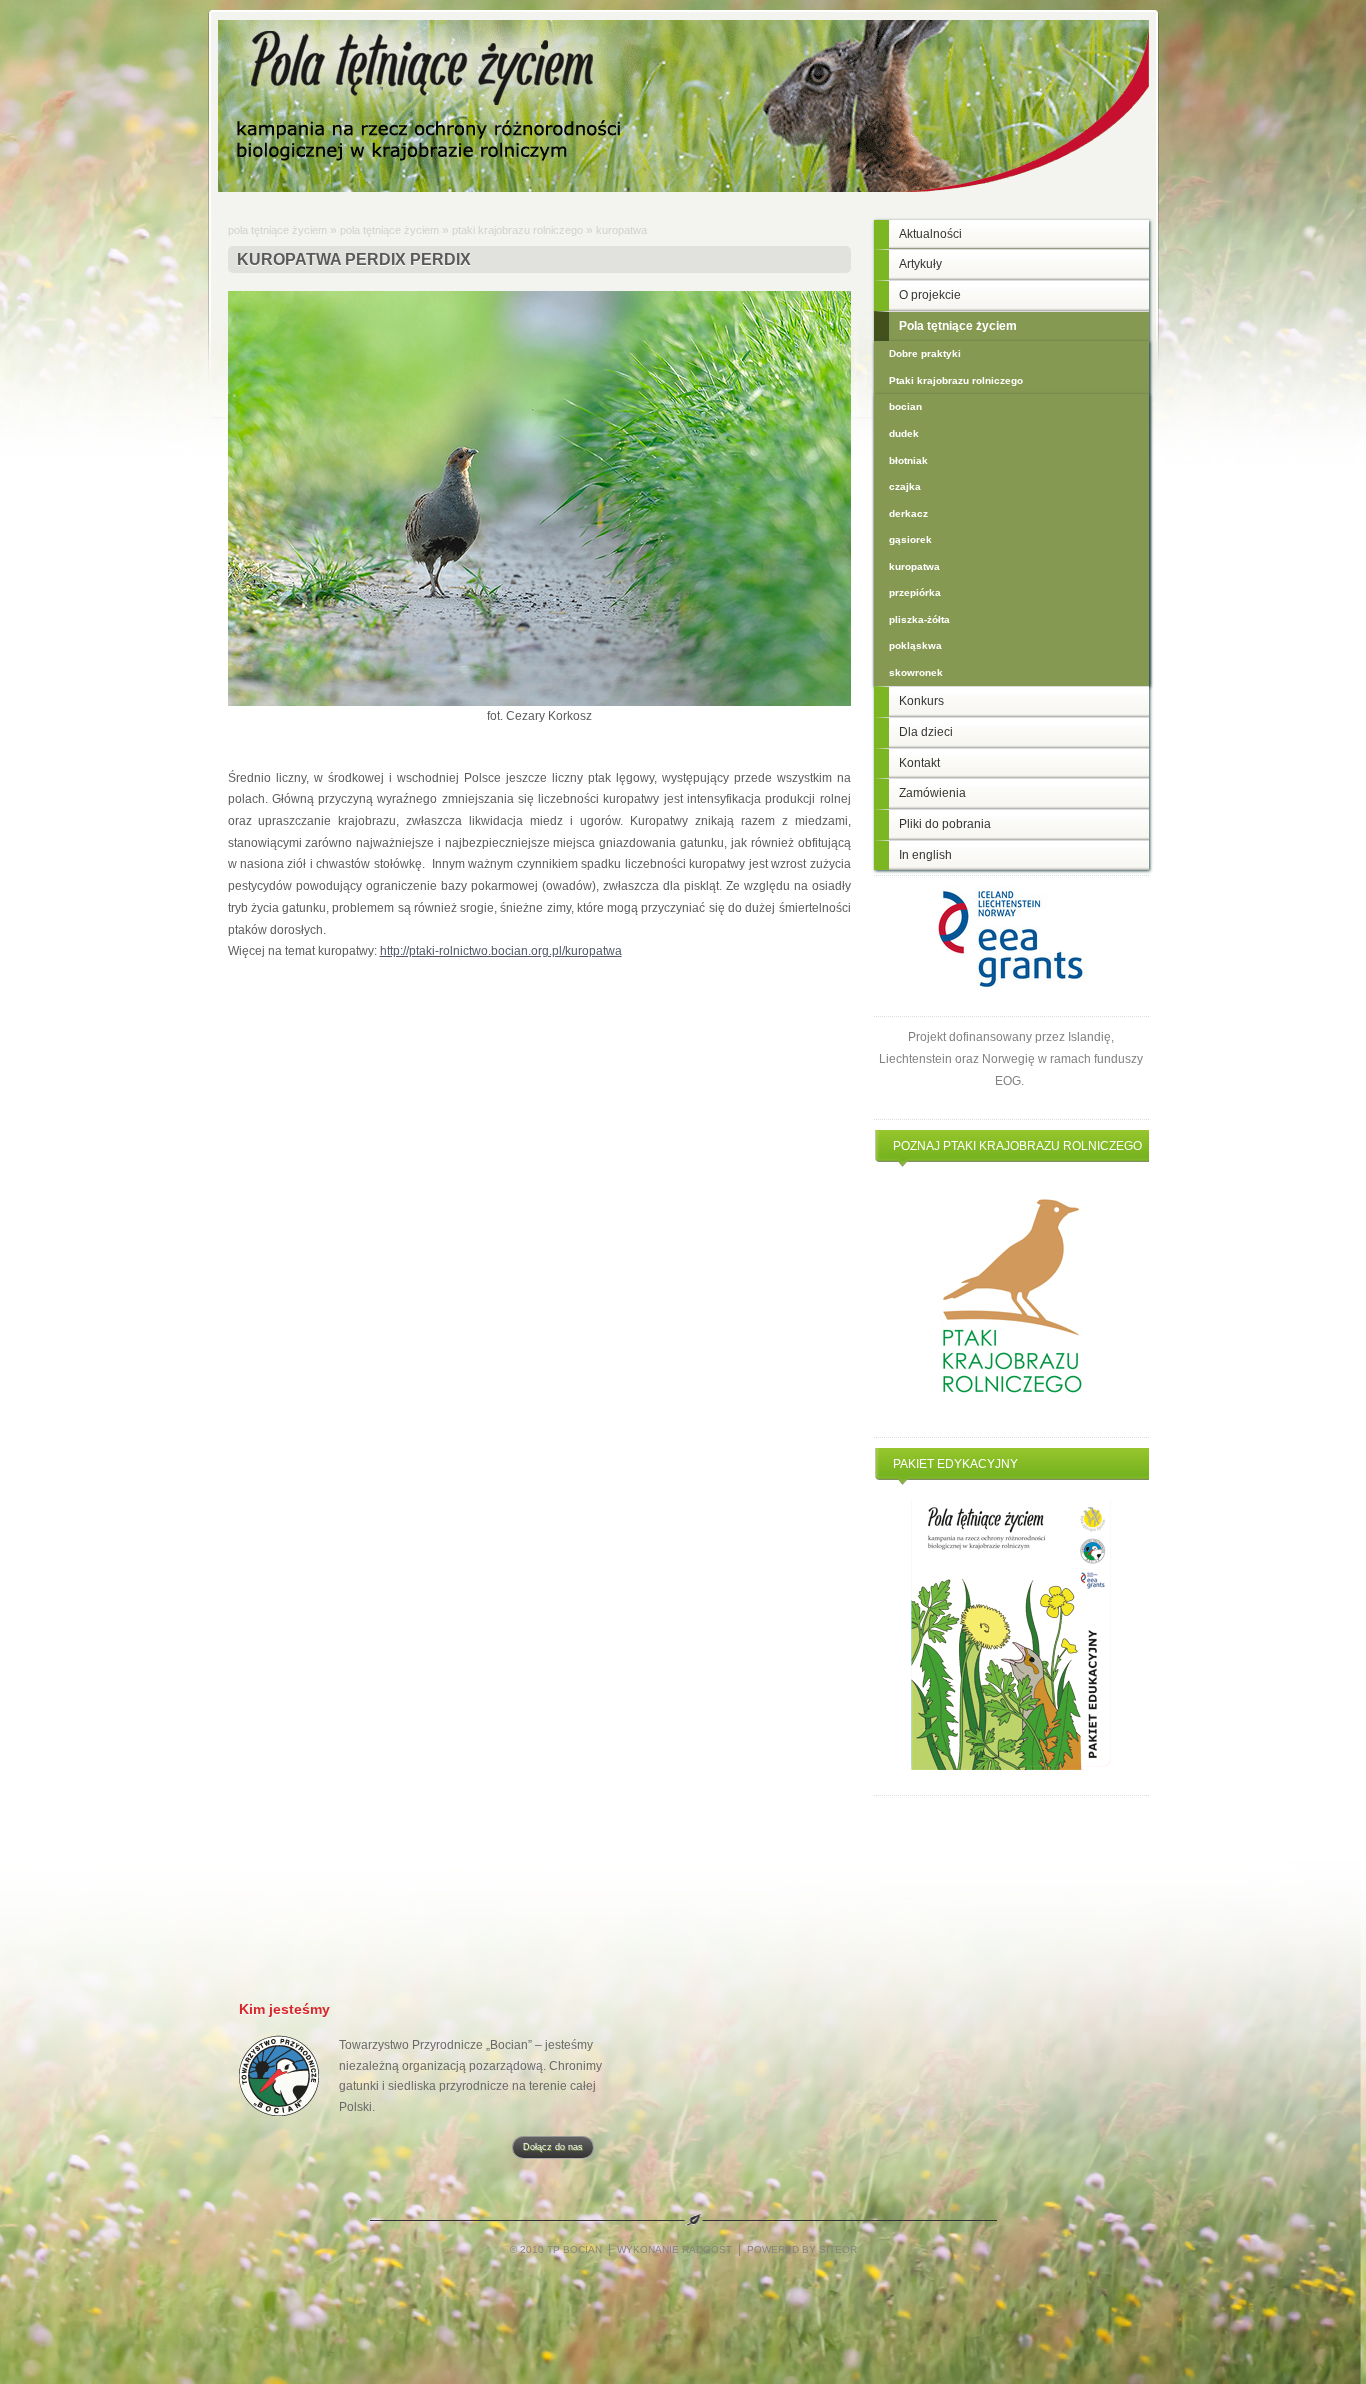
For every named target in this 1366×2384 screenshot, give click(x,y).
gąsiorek (910, 539)
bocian (905, 406)
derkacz (908, 513)
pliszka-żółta (919, 619)
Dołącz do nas (553, 2146)
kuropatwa (621, 230)
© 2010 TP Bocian (557, 2249)
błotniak (908, 460)
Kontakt (919, 763)
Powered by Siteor (802, 2249)
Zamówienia (932, 793)
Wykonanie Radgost (674, 2249)
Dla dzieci (926, 732)
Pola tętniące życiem (277, 230)
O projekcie (930, 295)
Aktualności (930, 234)
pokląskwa (915, 645)
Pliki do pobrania (945, 824)
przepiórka (915, 592)
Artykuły (920, 264)
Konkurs (921, 701)
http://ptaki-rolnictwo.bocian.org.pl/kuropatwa (501, 951)
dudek (904, 433)
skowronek (916, 672)
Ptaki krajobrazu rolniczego (517, 230)
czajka (905, 486)
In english (925, 855)
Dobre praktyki (925, 353)
